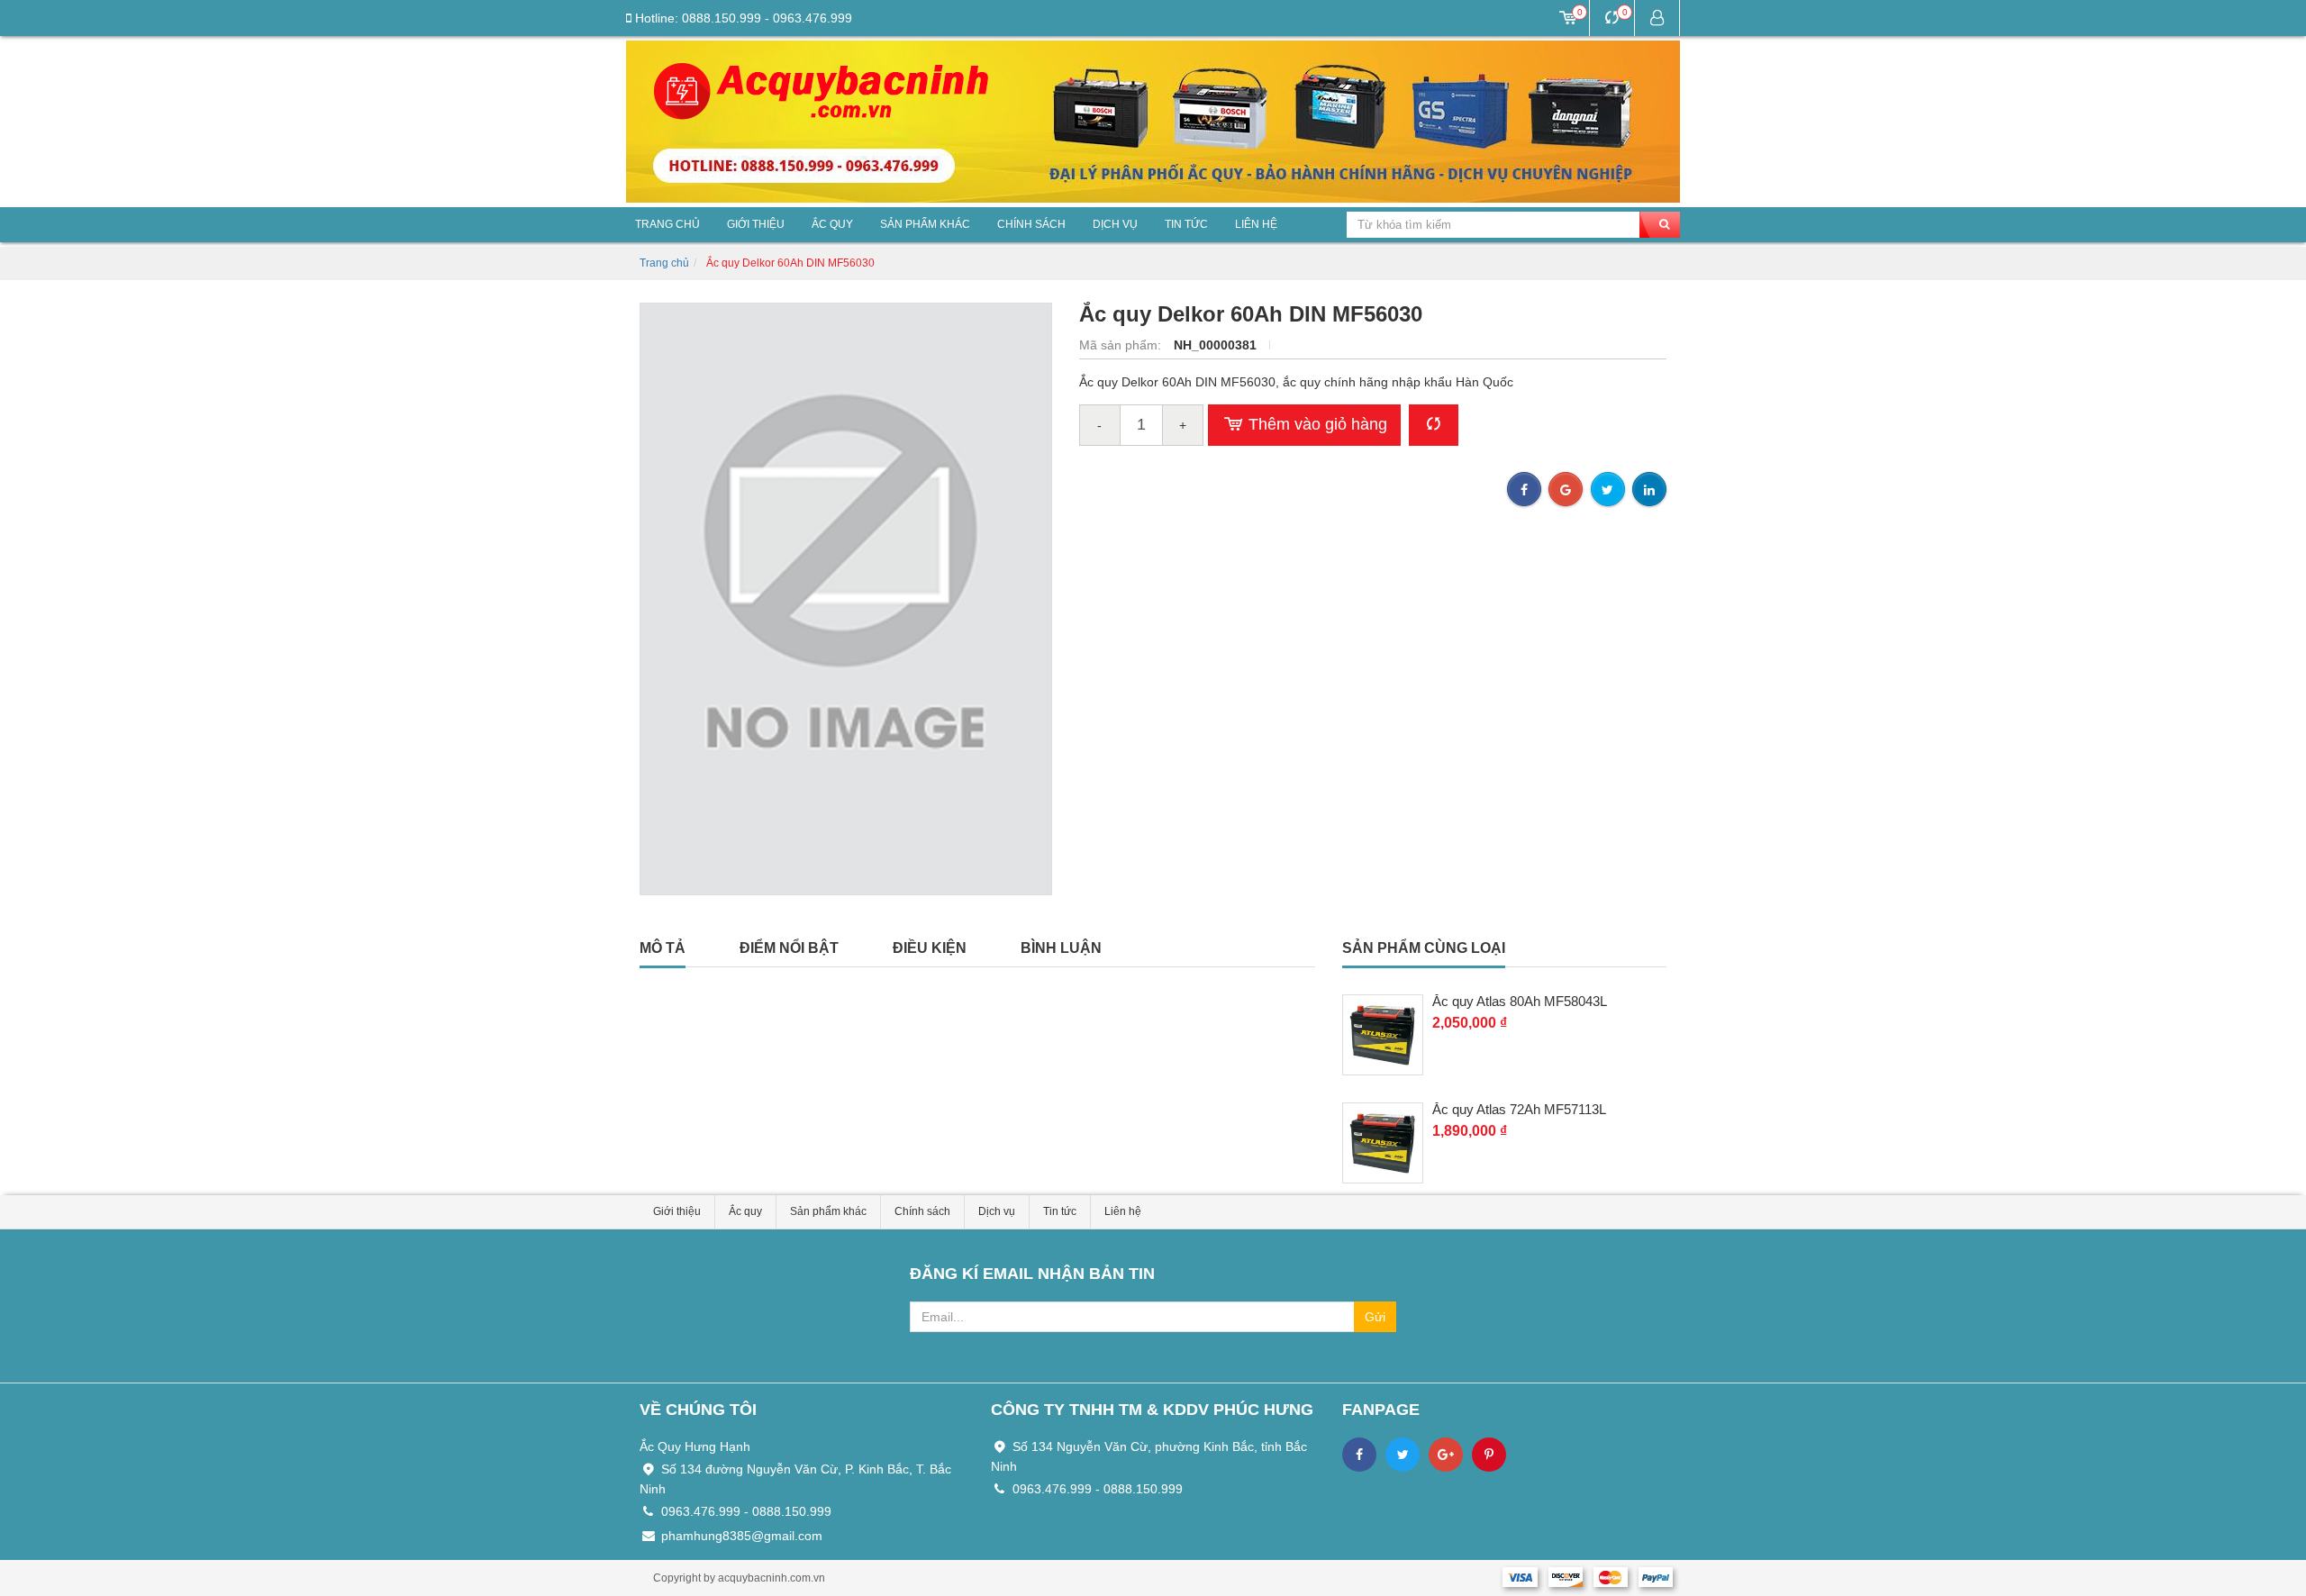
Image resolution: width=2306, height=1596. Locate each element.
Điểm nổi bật (789, 948)
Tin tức (1186, 224)
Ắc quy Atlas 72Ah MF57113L (1519, 1110)
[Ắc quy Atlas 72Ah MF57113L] (1383, 1143)
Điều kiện (930, 948)
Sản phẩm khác (925, 224)
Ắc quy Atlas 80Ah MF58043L (1520, 1002)
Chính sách (1031, 224)
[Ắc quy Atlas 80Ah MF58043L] (1383, 1035)
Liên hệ (1256, 224)
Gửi (1375, 1317)
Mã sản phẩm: (1122, 345)
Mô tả (663, 948)
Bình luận (1061, 948)
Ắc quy (832, 224)
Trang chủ (667, 224)
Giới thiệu (756, 224)
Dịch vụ (1115, 224)
